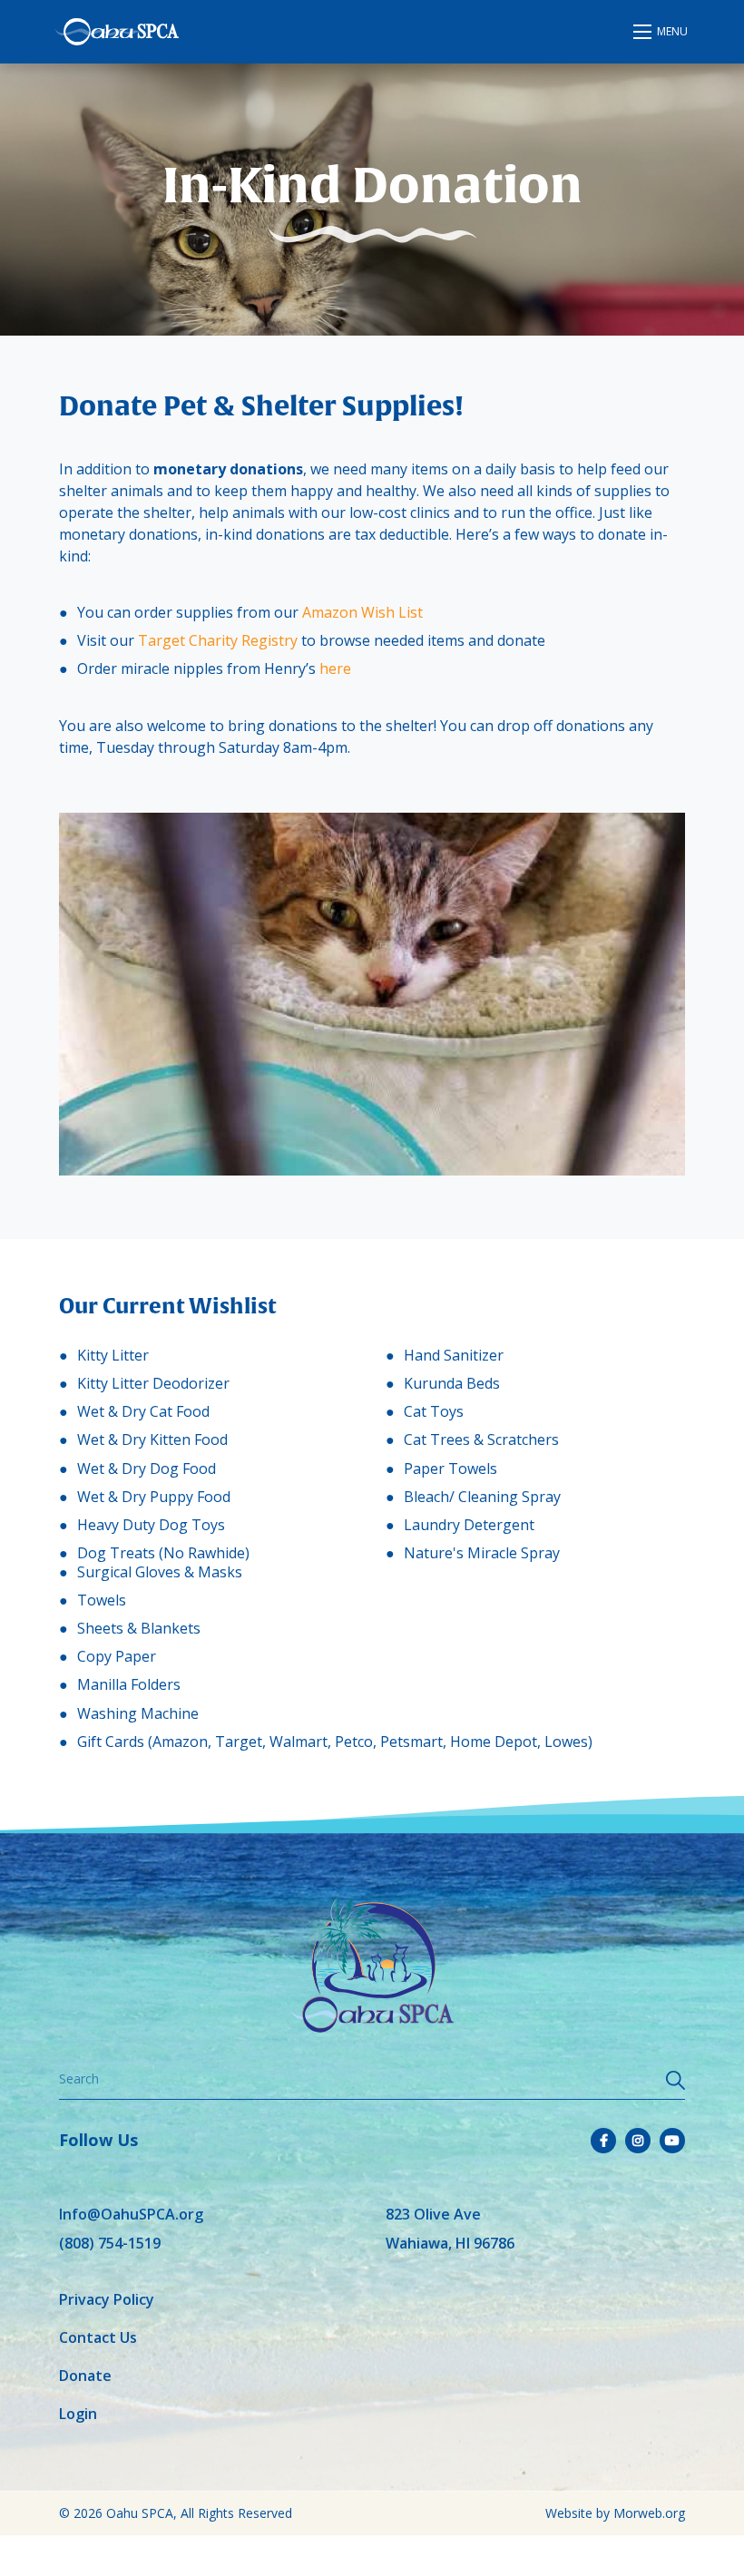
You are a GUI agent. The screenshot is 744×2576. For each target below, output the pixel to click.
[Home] (117, 32)
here (335, 668)
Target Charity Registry (218, 640)
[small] (603, 2141)
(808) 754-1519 (110, 2243)
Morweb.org (649, 2513)
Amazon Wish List (362, 612)
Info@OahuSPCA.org (131, 2214)
